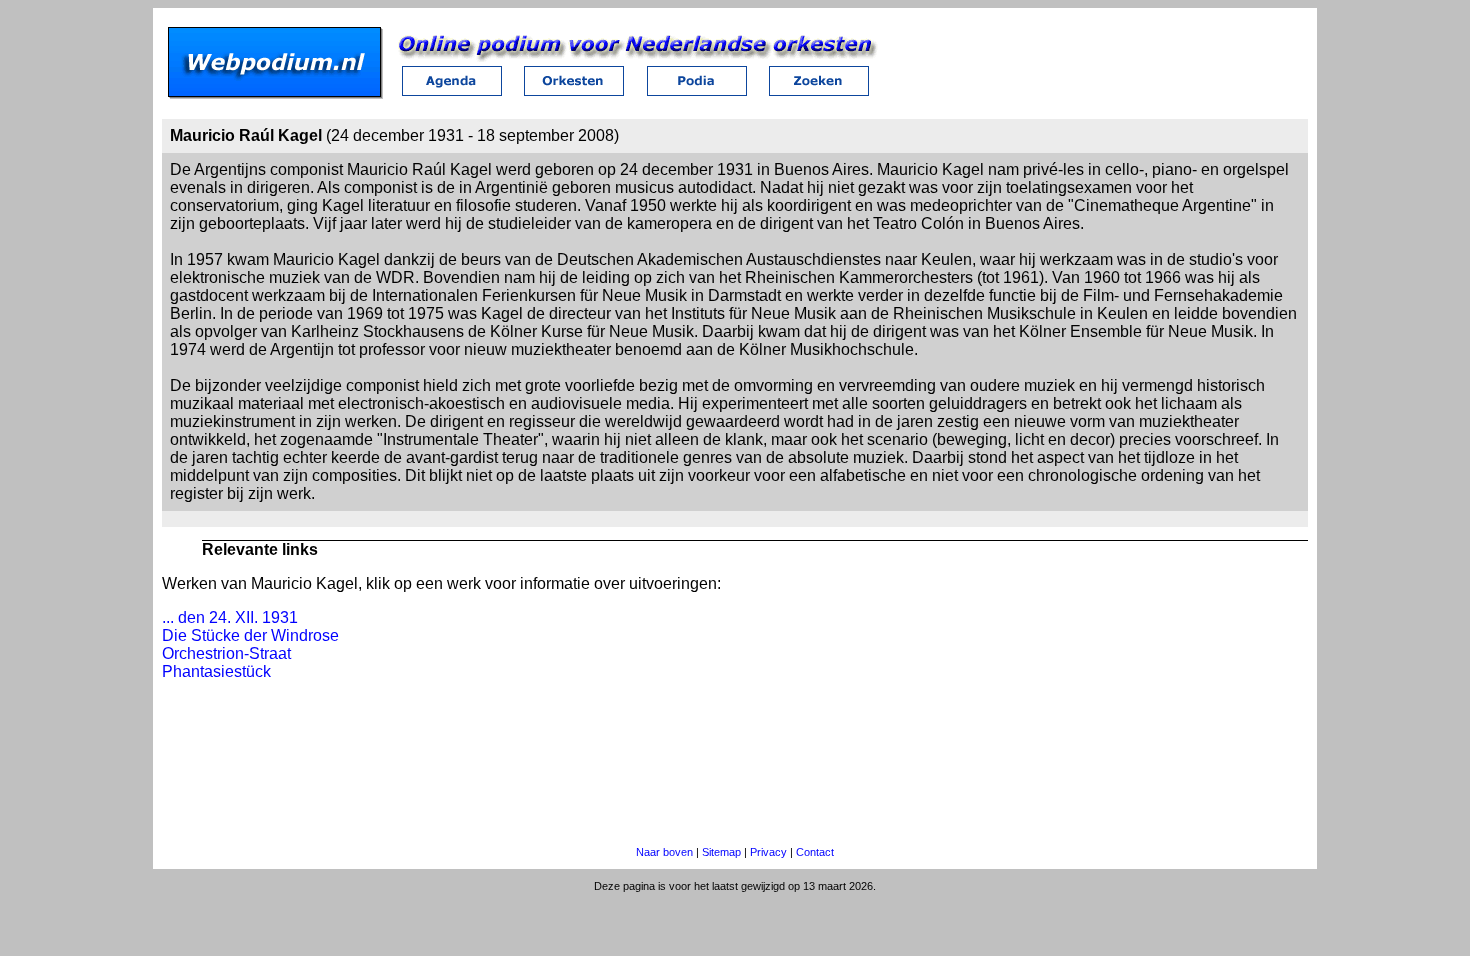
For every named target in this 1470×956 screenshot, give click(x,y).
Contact (815, 852)
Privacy (768, 852)
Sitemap (721, 852)
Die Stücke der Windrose (250, 635)
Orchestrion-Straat (226, 653)
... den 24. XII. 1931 (230, 617)
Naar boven (664, 852)
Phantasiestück (216, 671)
